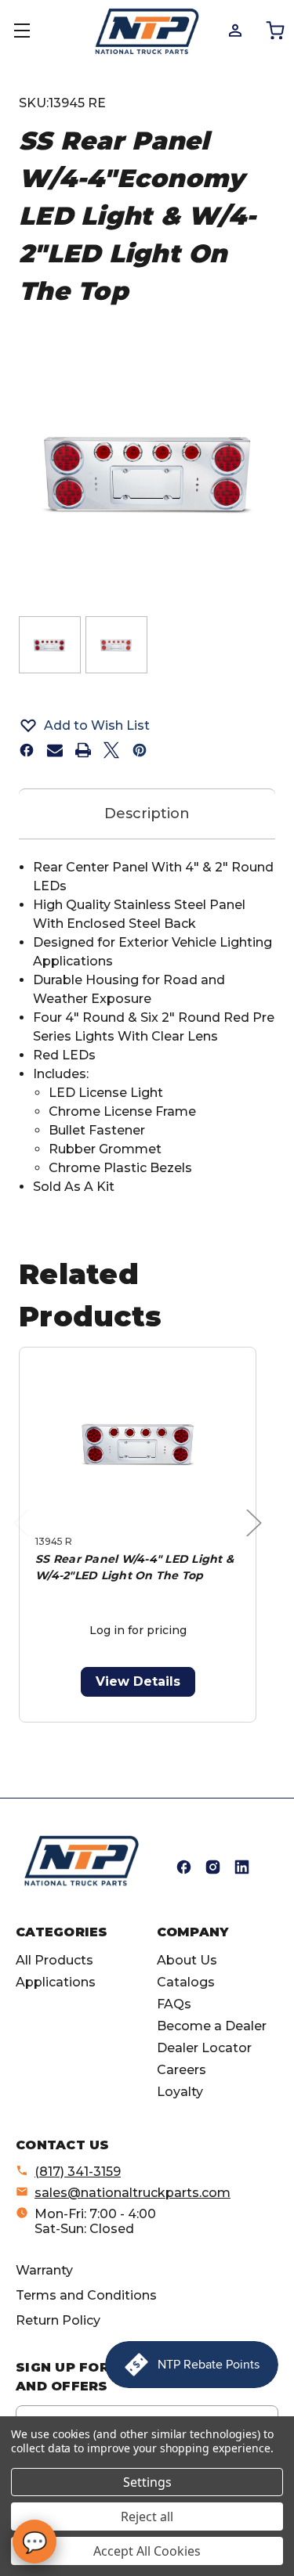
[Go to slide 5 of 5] (188, 1731)
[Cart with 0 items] (274, 30)
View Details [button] (138, 1681)
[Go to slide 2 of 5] (113, 1731)
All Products (54, 1960)
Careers (181, 2070)
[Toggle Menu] (31, 31)
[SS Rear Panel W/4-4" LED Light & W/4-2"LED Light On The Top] (138, 1444)
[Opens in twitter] (111, 750)
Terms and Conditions (86, 2295)
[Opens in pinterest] (140, 750)
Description (147, 814)
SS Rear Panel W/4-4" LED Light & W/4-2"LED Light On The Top (134, 1567)
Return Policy (58, 2320)
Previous (25, 1539)
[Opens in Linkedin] (242, 1867)
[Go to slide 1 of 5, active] (87, 1731)
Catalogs (186, 1982)
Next (258, 1539)
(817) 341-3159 (78, 2172)
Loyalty (180, 2092)
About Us (187, 1960)
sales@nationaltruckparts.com (132, 2193)
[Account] (234, 30)
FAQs (174, 2004)
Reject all (147, 2516)
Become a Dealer (212, 2026)
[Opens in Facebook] (184, 1867)
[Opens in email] (55, 750)
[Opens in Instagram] (213, 1867)
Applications (56, 1982)
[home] (82, 1861)
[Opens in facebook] (27, 750)
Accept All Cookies (147, 2551)
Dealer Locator (204, 2048)
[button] (147, 725)
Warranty (44, 2270)
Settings (147, 2482)
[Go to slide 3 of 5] (138, 1731)
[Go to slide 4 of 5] (163, 1731)
